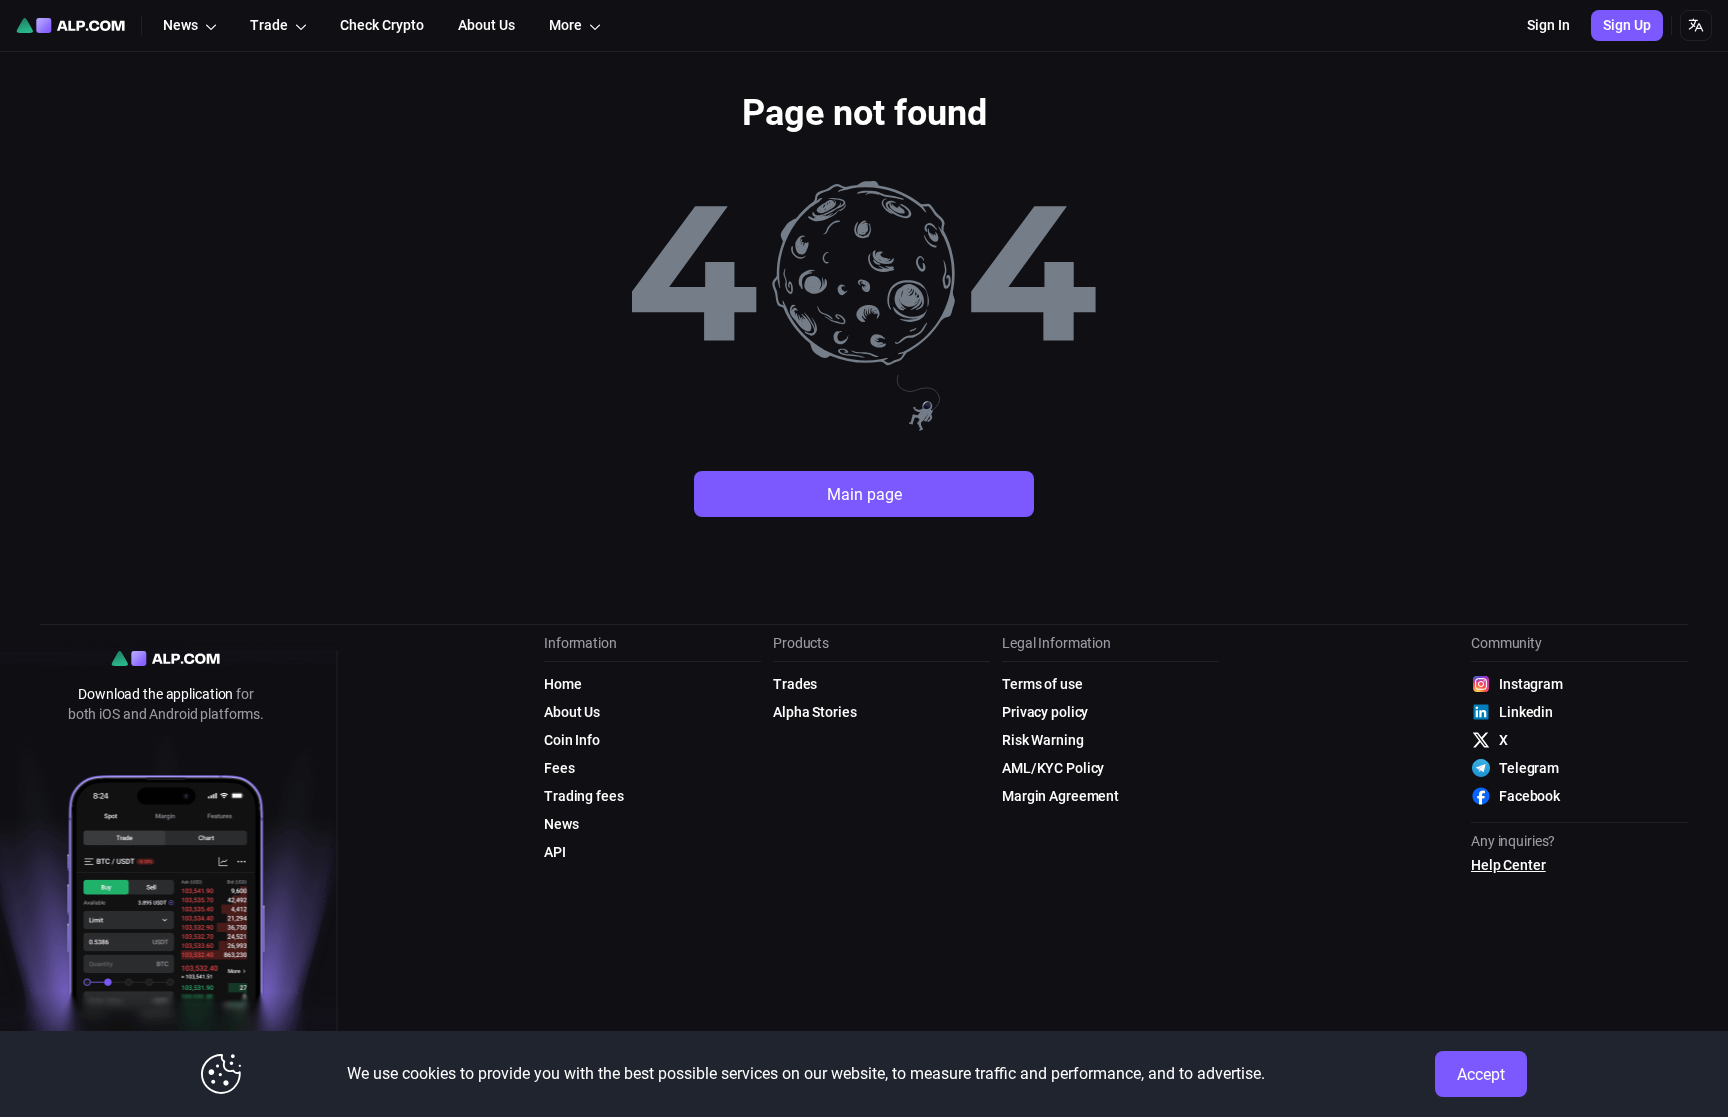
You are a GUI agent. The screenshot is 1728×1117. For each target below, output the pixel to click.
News (561, 824)
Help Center (1508, 865)
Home (563, 684)
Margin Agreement (1060, 796)
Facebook (1529, 796)
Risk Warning (1043, 740)
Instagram (1531, 684)
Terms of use (1042, 684)
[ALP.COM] (70, 25)
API (555, 852)
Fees (559, 768)
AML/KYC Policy (1053, 768)
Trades (795, 684)
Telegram (1529, 768)
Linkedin (1526, 712)
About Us (572, 712)
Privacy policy (1045, 712)
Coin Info (572, 740)
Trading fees (584, 796)
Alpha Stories (814, 712)
